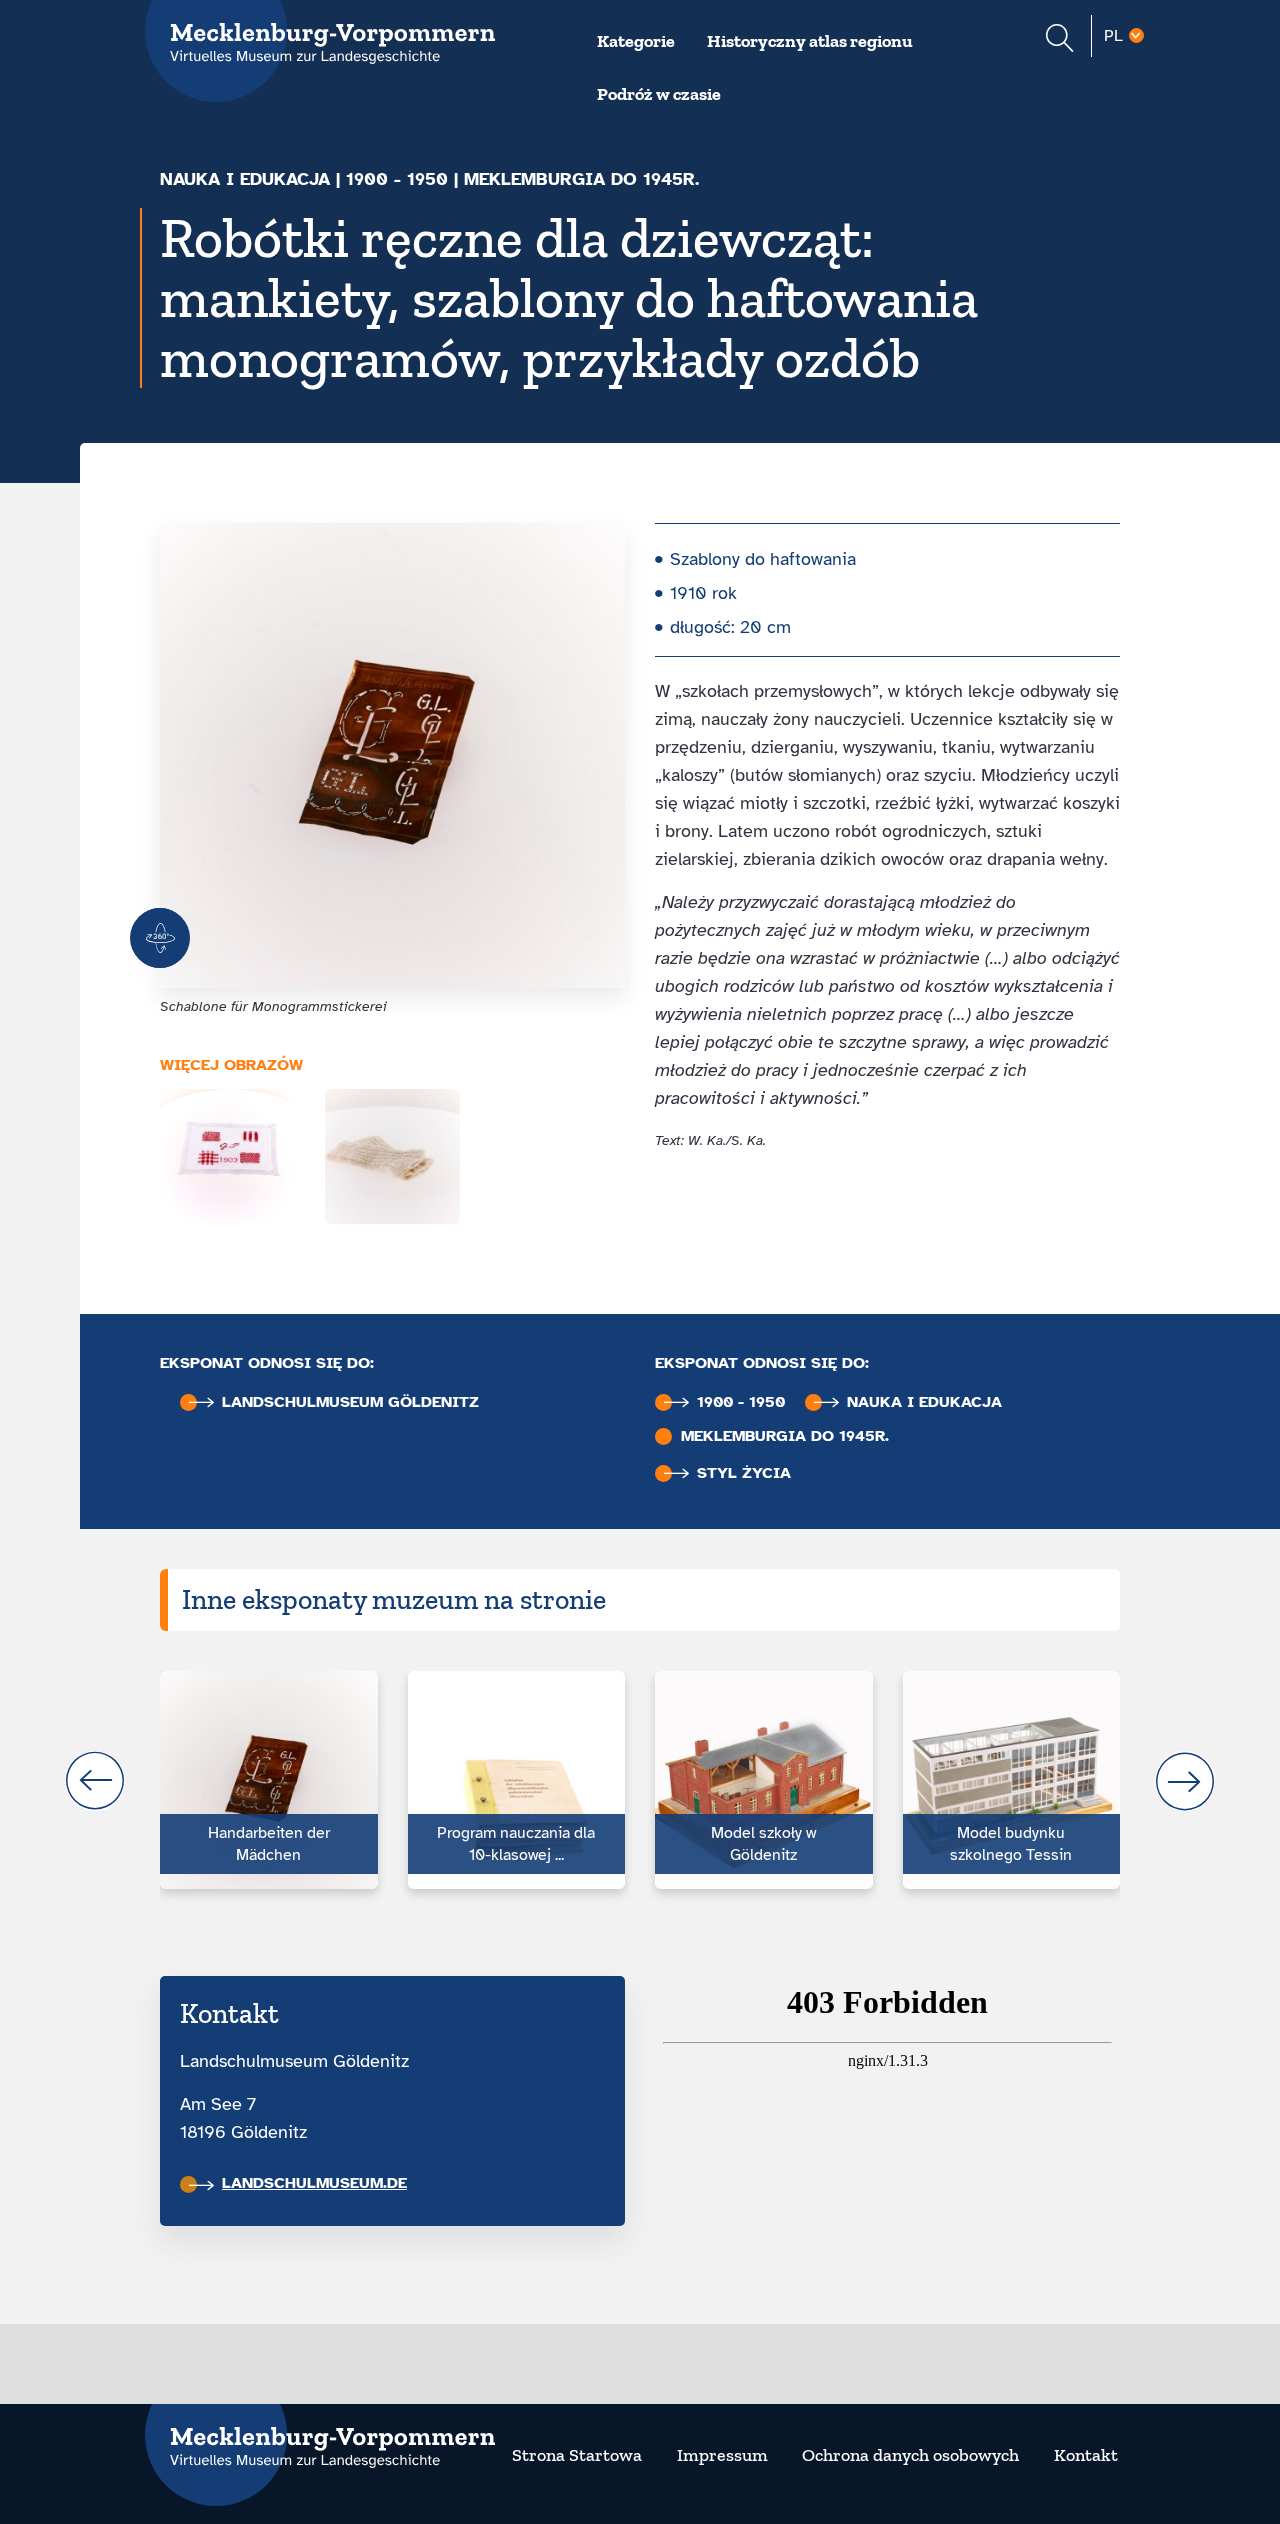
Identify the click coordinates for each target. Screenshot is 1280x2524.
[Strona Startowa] (320, 2435)
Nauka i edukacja (245, 179)
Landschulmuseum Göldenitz (350, 1402)
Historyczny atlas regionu (810, 41)
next (1185, 1781)
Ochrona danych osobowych (910, 2455)
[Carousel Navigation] (640, 1781)
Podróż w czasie (659, 94)
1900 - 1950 (397, 179)
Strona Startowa (577, 2455)
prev (95, 1781)
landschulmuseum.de (314, 2183)
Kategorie (636, 41)
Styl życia (744, 1473)
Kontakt (1086, 2455)
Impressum (722, 2455)
